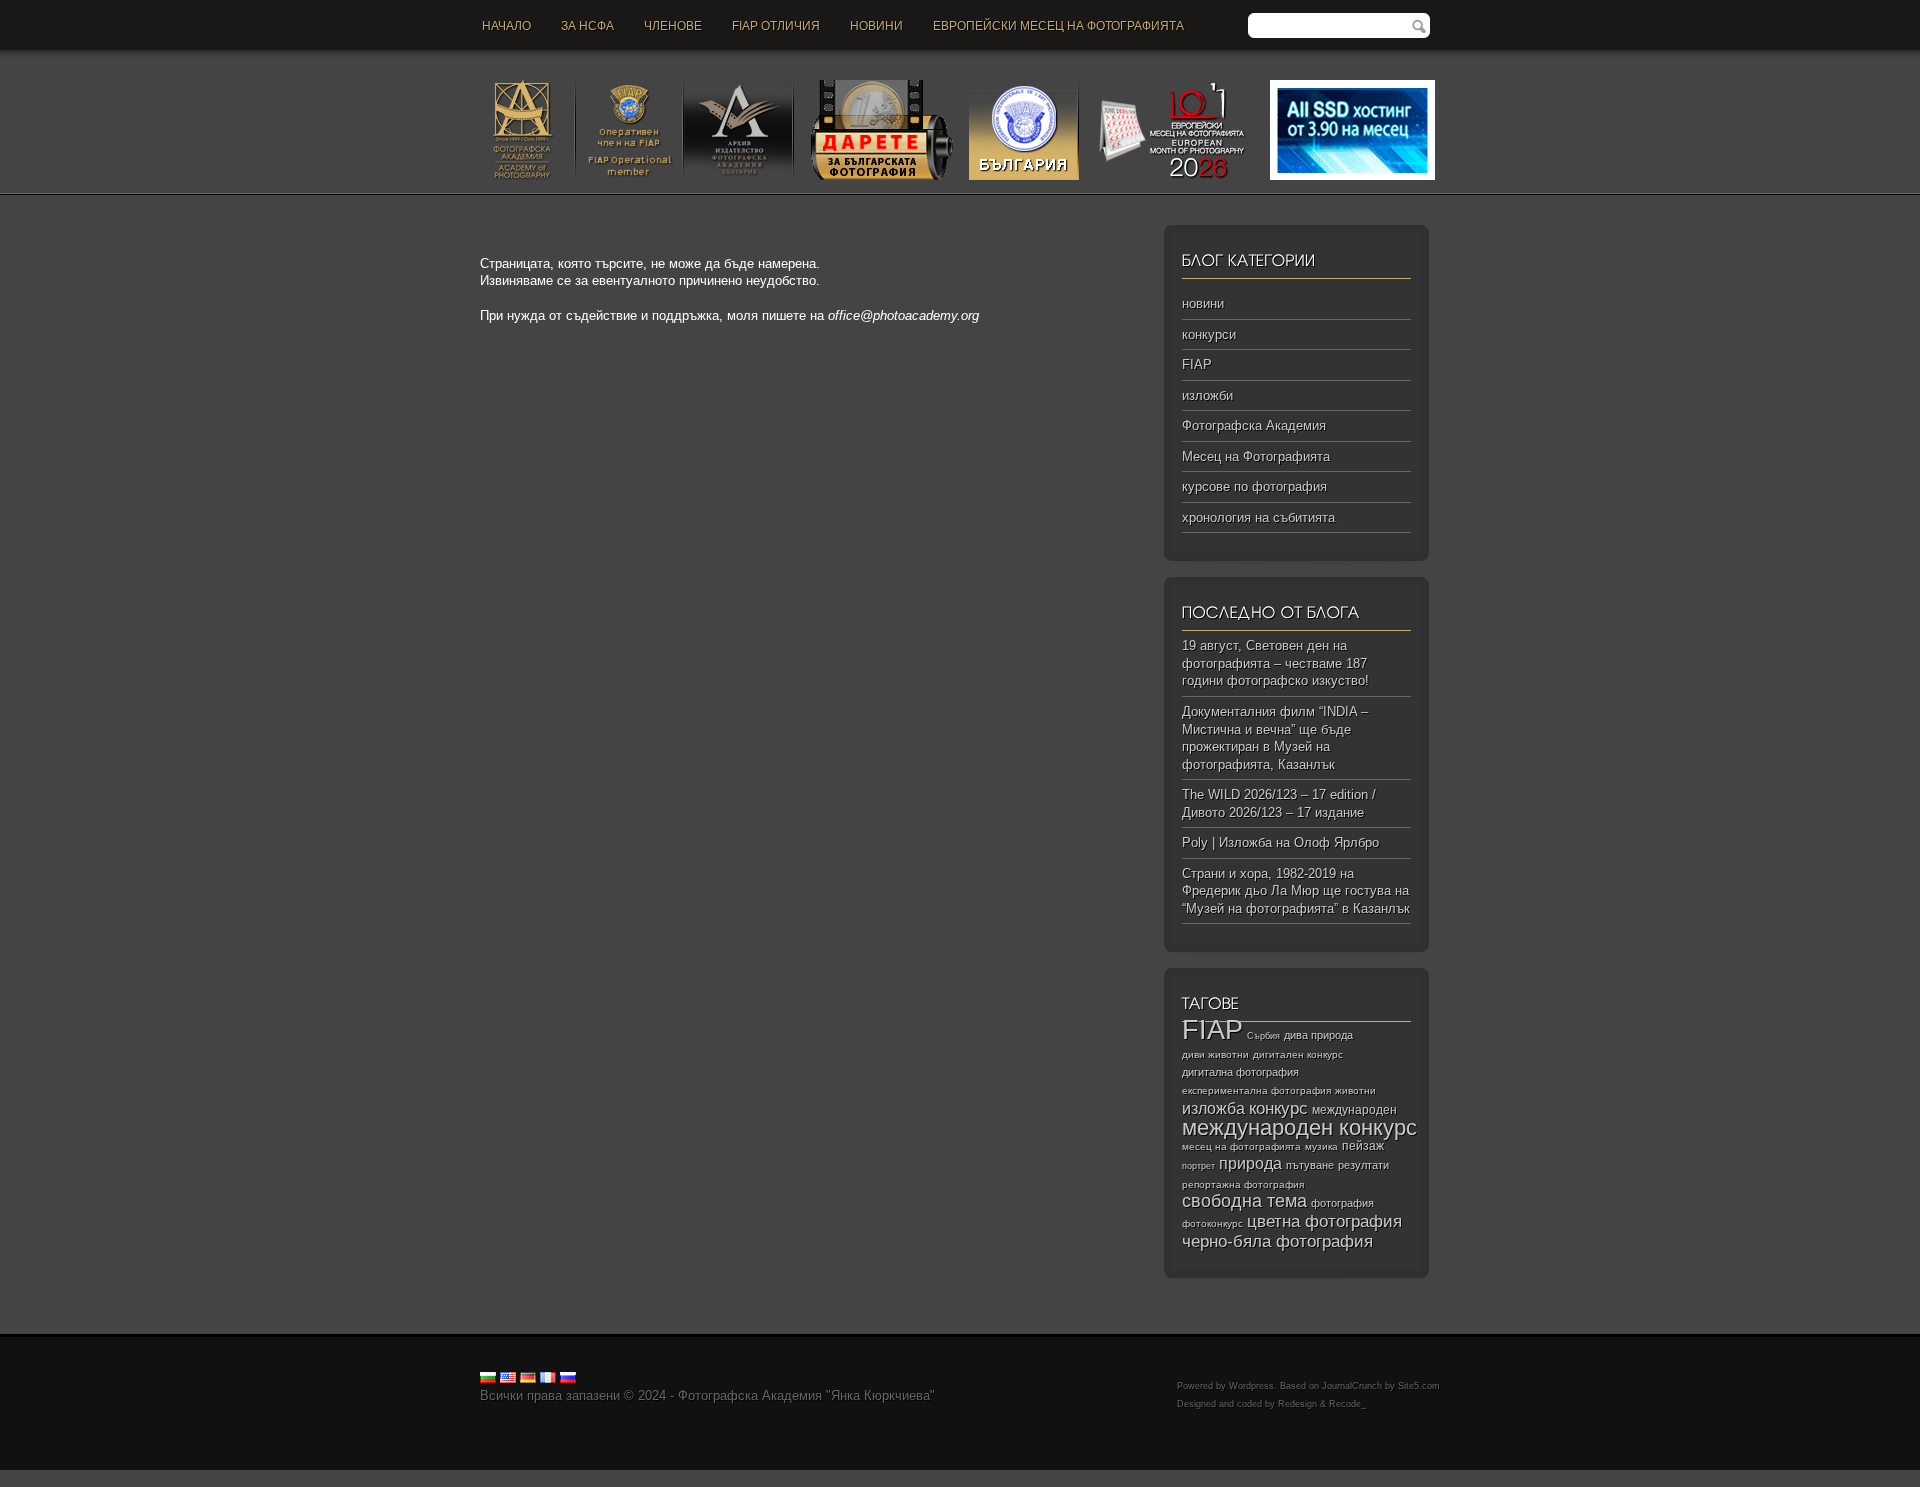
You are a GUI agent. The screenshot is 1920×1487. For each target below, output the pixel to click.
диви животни (1215, 1054)
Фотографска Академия (1254, 425)
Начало (506, 26)
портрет (1198, 1166)
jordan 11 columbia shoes (553, 1478)
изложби (1207, 395)
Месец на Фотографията (1256, 456)
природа (1250, 1163)
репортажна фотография (1243, 1184)
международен (1354, 1110)
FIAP (1197, 364)
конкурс (1278, 1108)
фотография (1342, 1203)
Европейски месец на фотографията (1058, 26)
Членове (673, 26)
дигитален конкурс (1298, 1054)
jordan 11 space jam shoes (839, 1478)
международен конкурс (1299, 1127)
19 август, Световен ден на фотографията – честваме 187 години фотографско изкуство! (1275, 663)
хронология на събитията (1258, 517)
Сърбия (1263, 1035)
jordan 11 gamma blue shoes (83, 1478)
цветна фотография (1324, 1221)
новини (876, 26)
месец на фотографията (1241, 1146)
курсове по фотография (1254, 486)
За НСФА (587, 26)
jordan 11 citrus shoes (694, 1478)
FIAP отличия (776, 26)
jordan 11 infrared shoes (1261, 1478)
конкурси (1209, 334)
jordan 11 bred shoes (981, 1478)
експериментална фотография (1256, 1090)
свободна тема (1244, 1201)
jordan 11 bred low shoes (1116, 1478)
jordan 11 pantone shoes (1404, 1478)
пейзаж (1363, 1146)
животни (1355, 1090)
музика (1321, 1146)
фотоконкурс (1212, 1223)
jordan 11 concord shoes (405, 1478)
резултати (1363, 1165)
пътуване (1310, 1165)
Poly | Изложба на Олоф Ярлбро (1280, 842)
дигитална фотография (1240, 1072)
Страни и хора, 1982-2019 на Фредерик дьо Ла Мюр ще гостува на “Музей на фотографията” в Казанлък (1296, 891)
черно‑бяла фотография (1277, 1241)
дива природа (1318, 1035)
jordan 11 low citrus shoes (1554, 1478)
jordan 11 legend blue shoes (250, 1478)
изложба (1213, 1108)
